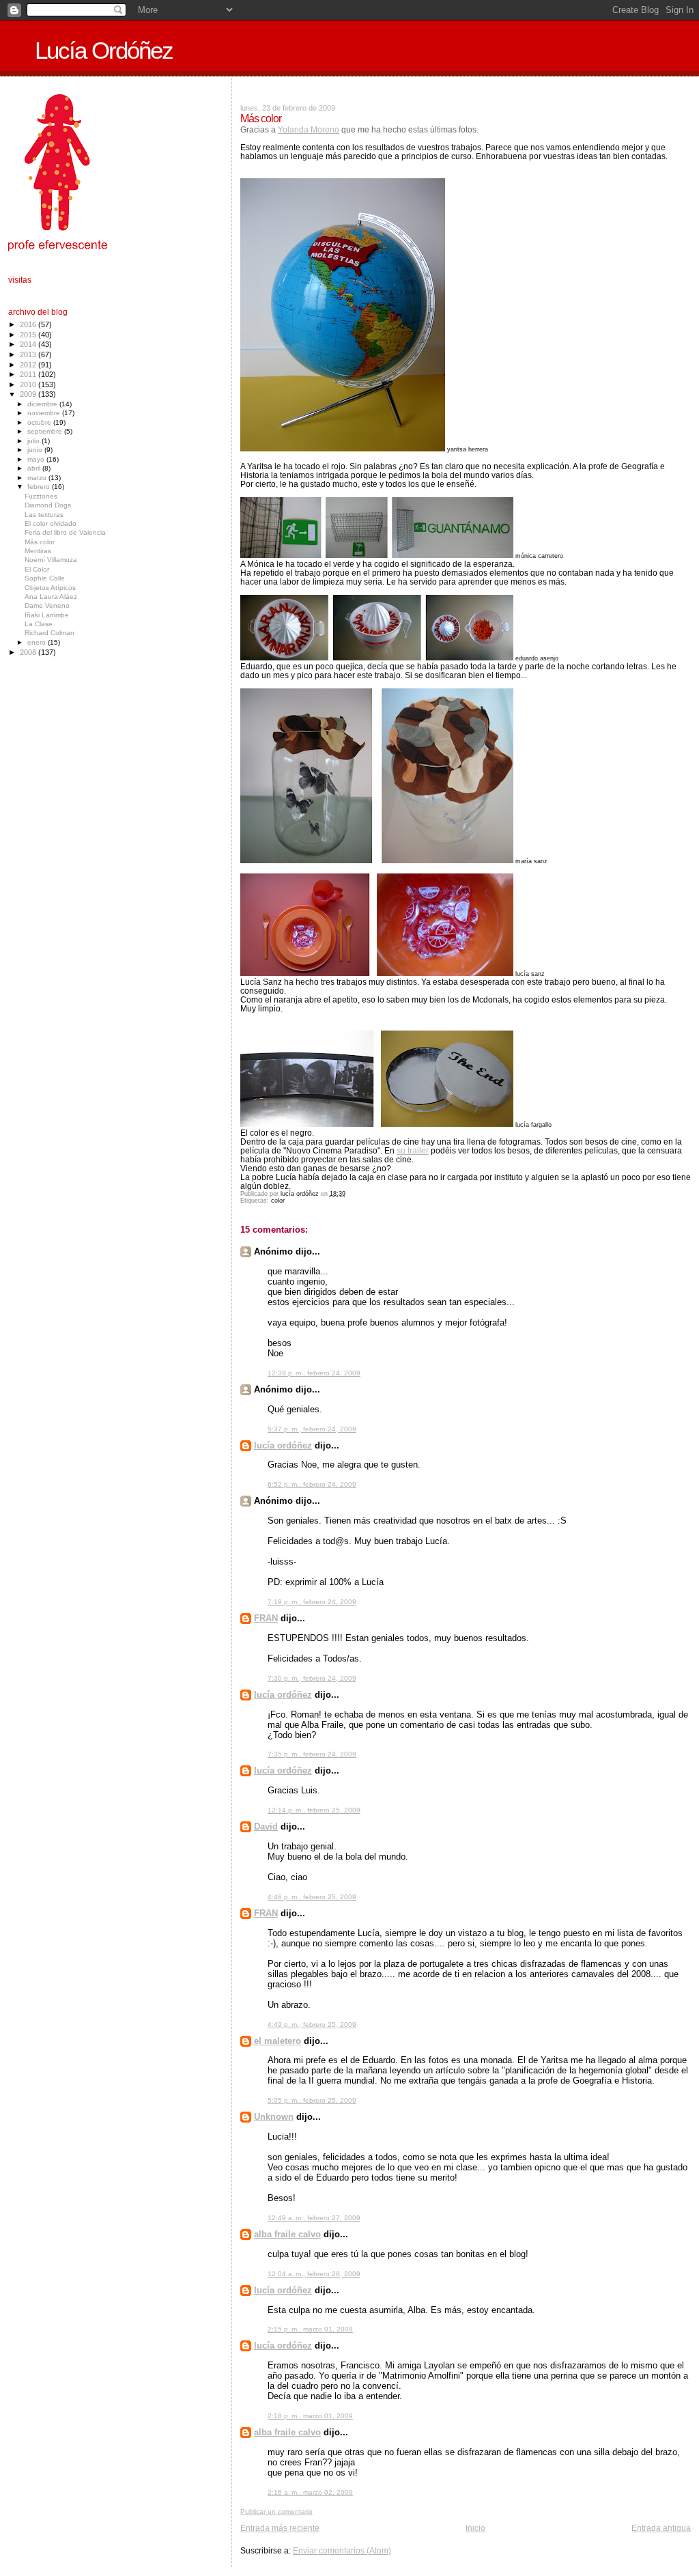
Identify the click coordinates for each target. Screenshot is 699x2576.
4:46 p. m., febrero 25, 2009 (312, 1897)
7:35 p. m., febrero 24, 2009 (312, 1754)
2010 (29, 384)
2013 (29, 354)
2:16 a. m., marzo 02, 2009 (310, 2492)
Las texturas (44, 515)
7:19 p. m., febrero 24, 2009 (312, 1602)
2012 (29, 365)
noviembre (45, 413)
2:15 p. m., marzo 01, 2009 (310, 2329)
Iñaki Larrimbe (47, 615)
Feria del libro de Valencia (65, 532)
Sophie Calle (45, 578)
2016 (29, 324)
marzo (38, 478)
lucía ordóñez (283, 1445)
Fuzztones (41, 496)
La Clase (39, 624)
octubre (40, 422)
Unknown (274, 2117)
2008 (29, 652)
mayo (37, 459)
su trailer (413, 1150)
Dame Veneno (47, 605)
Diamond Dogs (48, 505)
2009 (29, 394)
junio (36, 450)
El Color (37, 569)
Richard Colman (49, 633)
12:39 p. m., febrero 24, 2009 (314, 1373)
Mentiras (38, 551)
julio (34, 441)
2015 (29, 335)
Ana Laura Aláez (51, 597)
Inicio (475, 2528)
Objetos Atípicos (50, 588)
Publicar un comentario (276, 2511)
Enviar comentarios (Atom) (342, 2550)
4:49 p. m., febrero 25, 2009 (312, 2025)
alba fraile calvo (287, 2234)
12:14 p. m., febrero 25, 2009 (314, 1810)
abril (35, 468)
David (266, 1826)
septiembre (46, 431)
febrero (40, 487)
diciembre (43, 404)
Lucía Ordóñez (104, 51)
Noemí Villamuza (51, 560)
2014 (29, 344)
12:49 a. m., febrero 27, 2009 (314, 2218)
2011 (29, 374)
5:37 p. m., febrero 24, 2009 (312, 1429)
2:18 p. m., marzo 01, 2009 (310, 2416)
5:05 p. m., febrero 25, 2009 (312, 2100)
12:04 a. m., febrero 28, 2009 (314, 2274)
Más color (40, 542)
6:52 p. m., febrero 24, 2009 (312, 1484)
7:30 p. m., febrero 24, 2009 (312, 1678)
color (278, 1201)
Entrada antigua (661, 2528)
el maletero (277, 2041)
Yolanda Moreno (309, 129)
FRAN (266, 1618)
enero (38, 642)
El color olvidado (51, 523)
